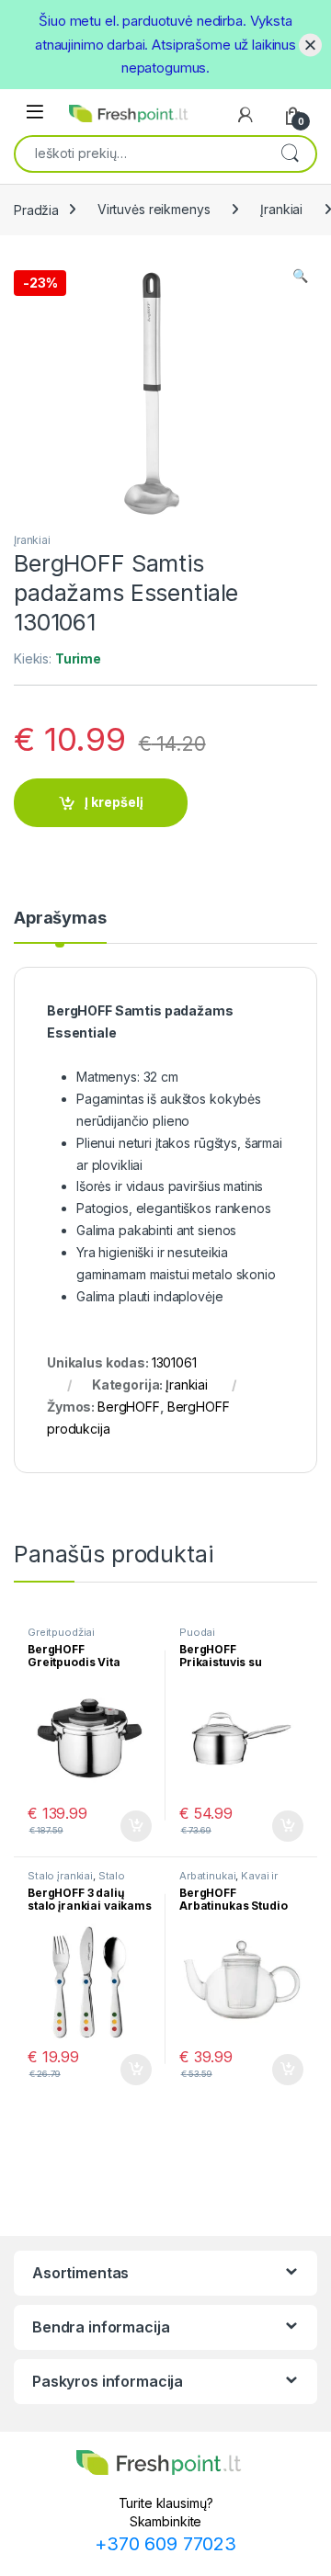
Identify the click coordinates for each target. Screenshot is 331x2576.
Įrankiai (281, 209)
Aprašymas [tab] (60, 919)
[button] (300, 276)
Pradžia (36, 209)
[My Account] (245, 115)
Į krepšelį (114, 802)
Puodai (197, 1632)
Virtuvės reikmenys (154, 209)
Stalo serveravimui (76, 1881)
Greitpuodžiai (61, 1632)
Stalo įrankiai (60, 1876)
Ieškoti (290, 153)
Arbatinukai (207, 1876)
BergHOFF (129, 1407)
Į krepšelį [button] (128, 1826)
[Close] (310, 45)
